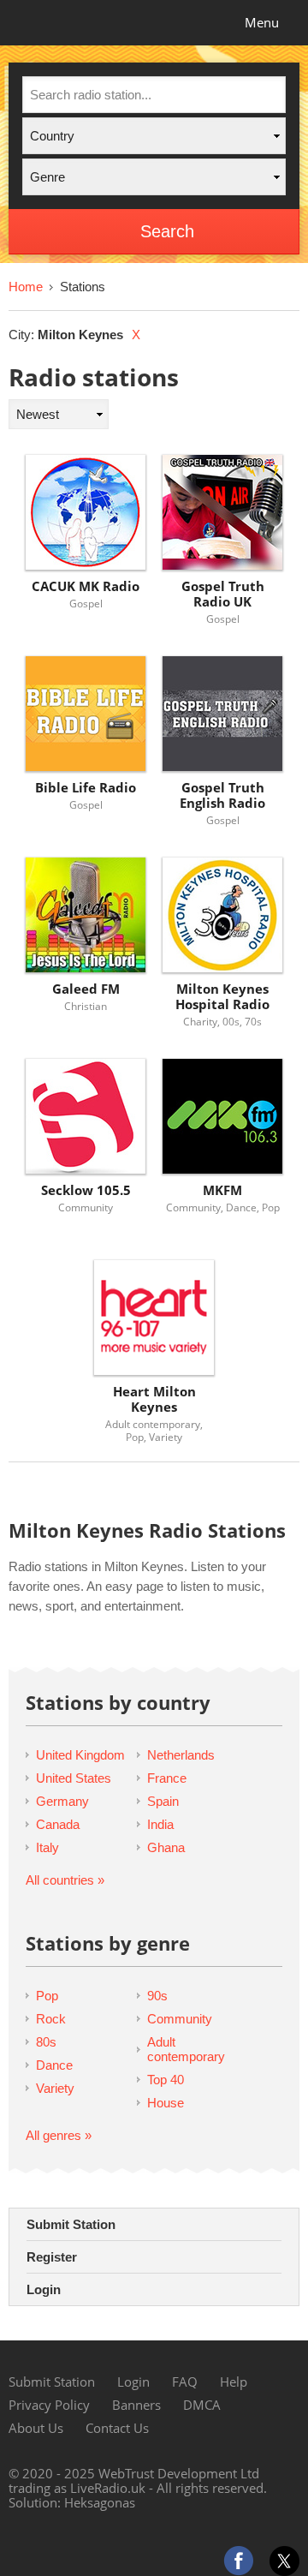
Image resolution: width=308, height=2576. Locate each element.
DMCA (202, 2405)
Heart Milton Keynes (154, 1399)
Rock (51, 2019)
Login (44, 2289)
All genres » (59, 2135)
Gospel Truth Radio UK (223, 594)
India (160, 1824)
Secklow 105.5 (86, 1190)
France (167, 1778)
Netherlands (181, 1755)
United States (74, 1778)
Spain (163, 1801)
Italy (47, 1847)
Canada (58, 1824)
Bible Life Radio (86, 788)
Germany (62, 1801)
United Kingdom (80, 1755)
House (166, 2103)
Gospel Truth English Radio (222, 795)
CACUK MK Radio (86, 586)
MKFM (222, 1190)
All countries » (65, 1880)
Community (180, 2019)
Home (26, 287)
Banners (136, 2405)
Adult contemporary (186, 2049)
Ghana (166, 1847)
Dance (54, 2065)
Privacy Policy (49, 2405)
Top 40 (166, 2080)
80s (46, 2042)
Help (234, 2382)
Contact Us (117, 2428)
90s (157, 1996)
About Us (36, 2428)
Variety (55, 2088)
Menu (262, 22)
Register (52, 2257)
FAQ (185, 2382)
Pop (47, 1996)
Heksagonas (100, 2502)
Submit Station (71, 2224)
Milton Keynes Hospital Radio (222, 997)
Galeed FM (86, 989)
